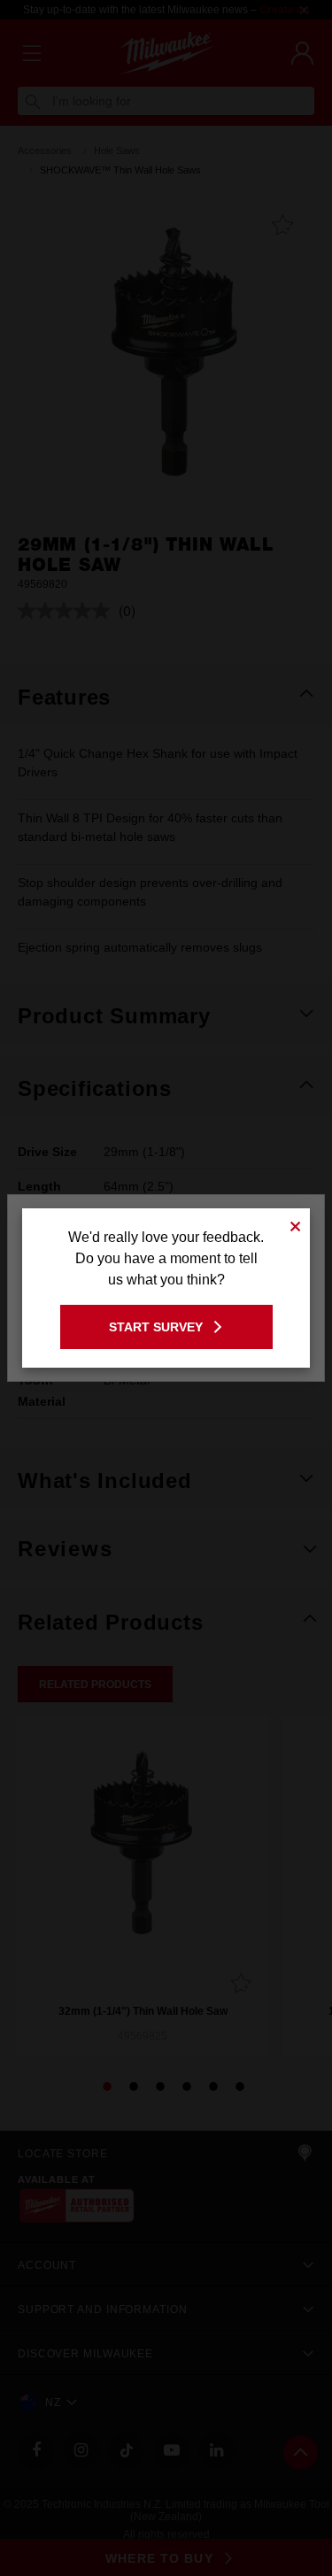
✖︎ (296, 1224)
